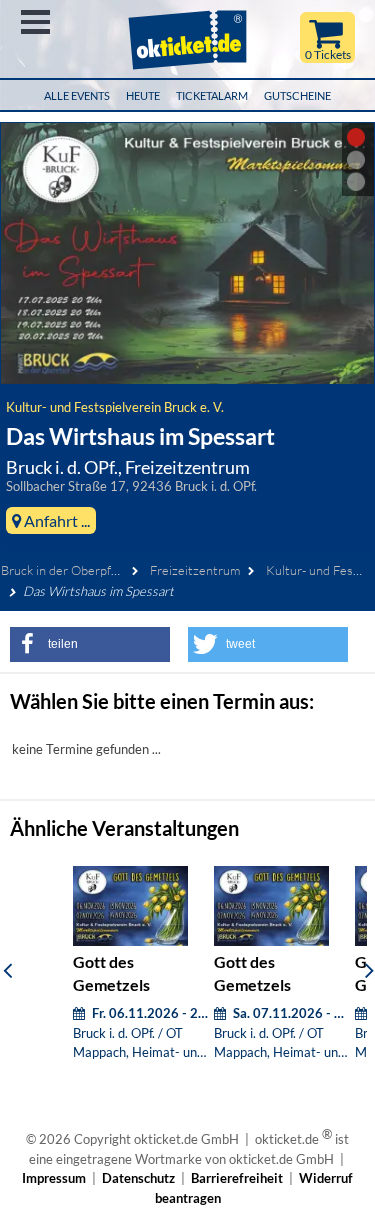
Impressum (54, 1178)
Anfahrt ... (55, 520)
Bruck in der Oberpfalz (63, 570)
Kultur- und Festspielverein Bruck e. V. (115, 407)
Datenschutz (138, 1178)
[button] (90, 644)
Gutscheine (297, 95)
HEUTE (143, 95)
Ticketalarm (212, 95)
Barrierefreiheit (237, 1178)
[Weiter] (369, 970)
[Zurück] (7, 970)
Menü (35, 22)
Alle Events (77, 95)
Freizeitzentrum (195, 570)
